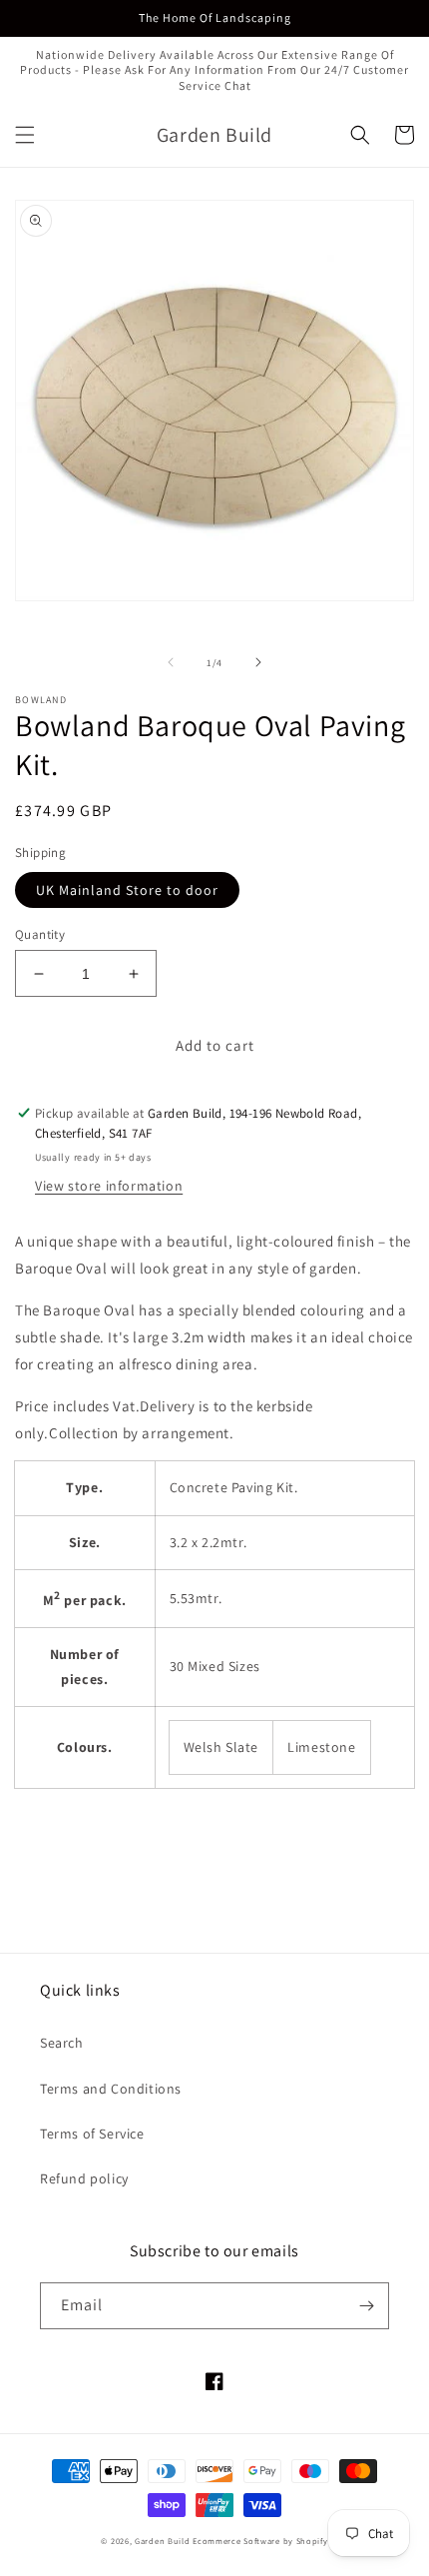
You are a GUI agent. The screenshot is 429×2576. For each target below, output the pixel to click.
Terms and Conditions (111, 2089)
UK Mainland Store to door (127, 890)
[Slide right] (258, 662)
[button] (25, 135)
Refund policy (84, 2178)
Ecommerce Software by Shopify (260, 2541)
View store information (109, 1186)
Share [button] (56, 1825)
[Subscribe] (366, 2306)
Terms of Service (92, 2134)
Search (62, 2043)
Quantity (40, 934)
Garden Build (164, 2541)
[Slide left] (171, 662)
